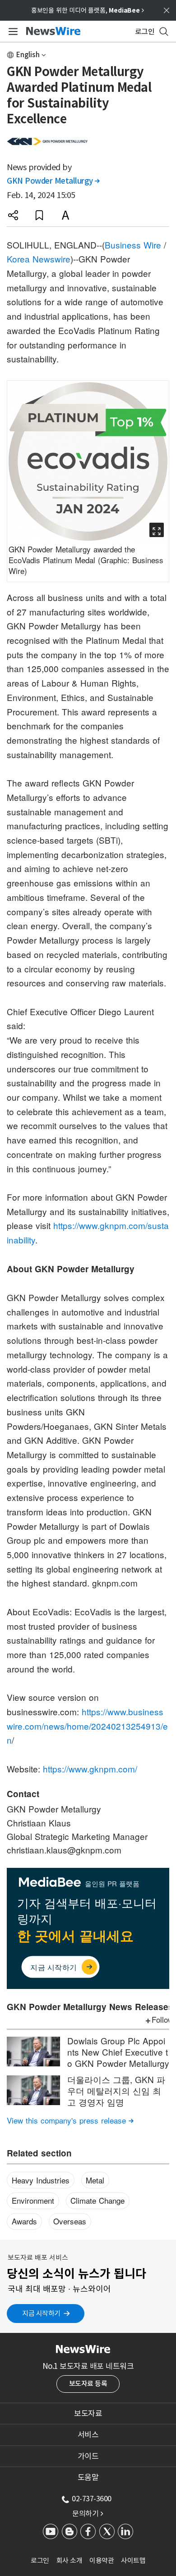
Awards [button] (24, 2221)
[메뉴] (12, 32)
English (28, 55)
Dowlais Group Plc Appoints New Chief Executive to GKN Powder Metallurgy (118, 2052)
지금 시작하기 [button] (41, 2313)
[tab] (88, 2413)
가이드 (88, 2456)
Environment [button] (33, 2200)
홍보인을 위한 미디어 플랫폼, (88, 10)
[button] (13, 215)
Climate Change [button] (97, 2200)
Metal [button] (95, 2180)
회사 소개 (69, 2560)
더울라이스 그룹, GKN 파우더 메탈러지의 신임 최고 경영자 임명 (116, 2090)
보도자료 (88, 2413)
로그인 (40, 2560)
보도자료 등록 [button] (88, 2384)
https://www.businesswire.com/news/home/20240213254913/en (87, 1726)
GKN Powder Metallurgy (53, 181)
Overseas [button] (70, 2221)
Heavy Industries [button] (41, 2180)
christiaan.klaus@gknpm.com (64, 1850)
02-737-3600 (92, 2499)
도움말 (88, 2477)
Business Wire (133, 245)
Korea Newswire (39, 259)
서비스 (88, 2435)
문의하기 (88, 2513)
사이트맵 (133, 2560)
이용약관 (102, 2560)
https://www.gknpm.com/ (90, 1769)
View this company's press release (70, 2120)
